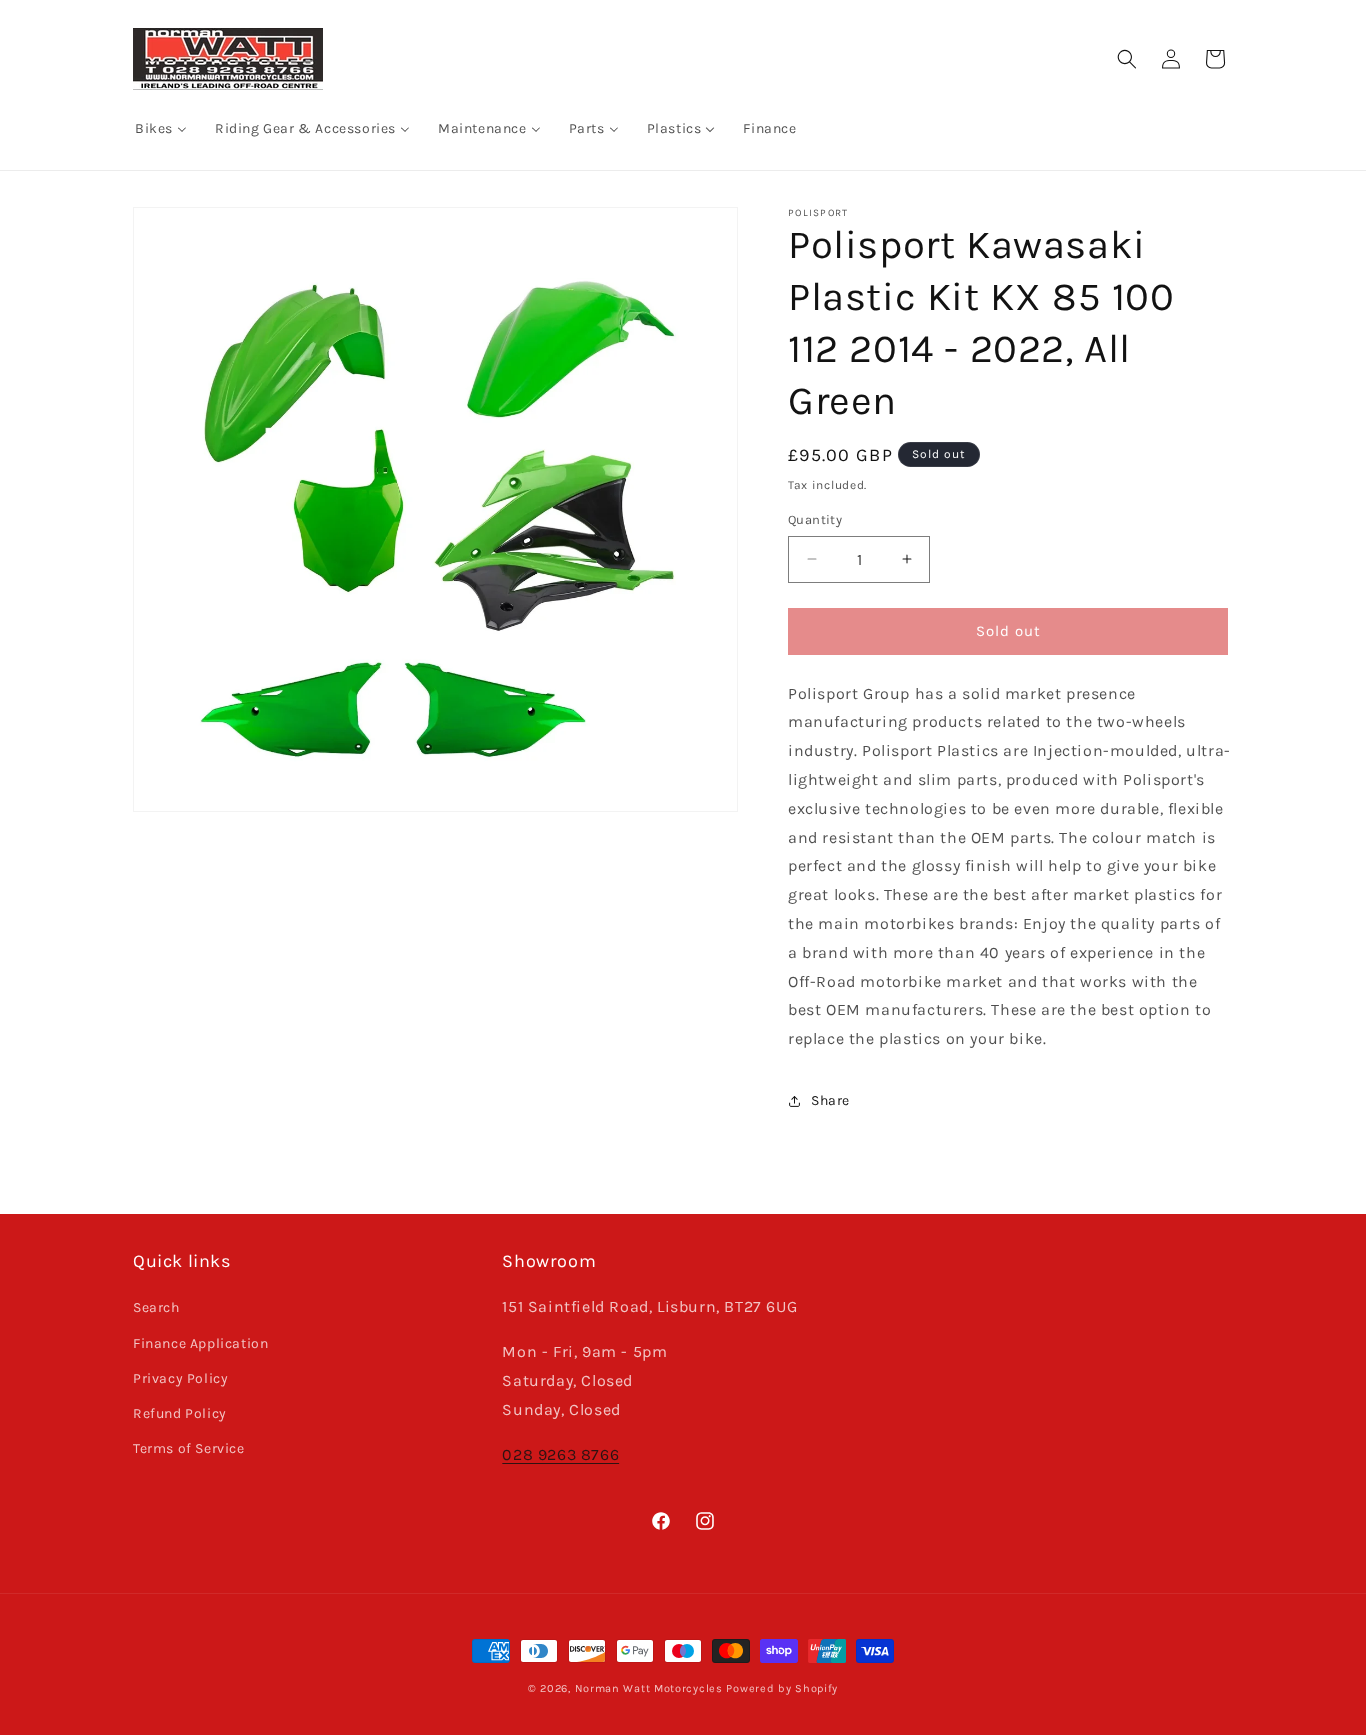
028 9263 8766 (560, 1454)
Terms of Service (189, 1448)
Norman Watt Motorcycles (649, 1688)
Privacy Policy (180, 1378)
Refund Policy (180, 1413)
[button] (1127, 59)
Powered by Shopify (782, 1688)
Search (156, 1307)
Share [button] (830, 1100)
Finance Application (200, 1343)
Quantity (815, 519)
